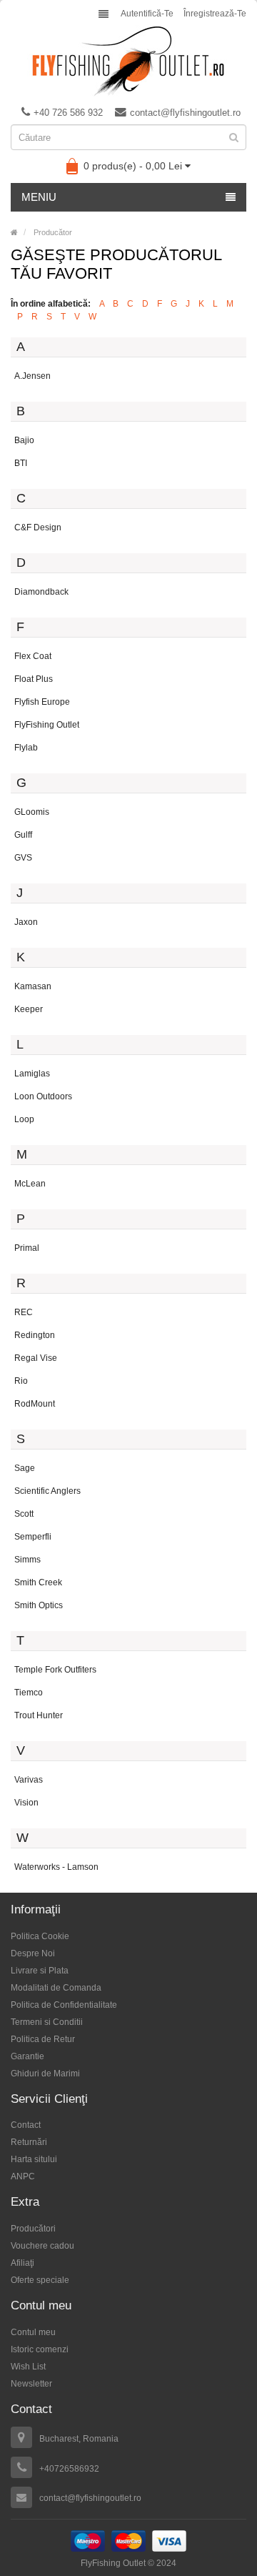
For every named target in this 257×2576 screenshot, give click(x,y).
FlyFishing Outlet (47, 725)
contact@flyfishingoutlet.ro (185, 113)
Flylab (26, 748)
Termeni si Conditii (47, 2022)
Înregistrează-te (215, 14)
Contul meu (33, 2332)
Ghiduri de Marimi (45, 2074)
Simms (27, 1560)
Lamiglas (32, 1074)
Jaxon (26, 922)
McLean (30, 1184)
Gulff (23, 835)
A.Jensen (32, 376)
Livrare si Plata (40, 1971)
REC (24, 1312)
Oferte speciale (40, 2280)
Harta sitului (34, 2159)
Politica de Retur (43, 2039)
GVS (23, 858)
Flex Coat (33, 656)
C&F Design (38, 527)
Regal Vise (36, 1358)
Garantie (27, 2056)
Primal (27, 1248)
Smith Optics (39, 1605)
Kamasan (33, 986)
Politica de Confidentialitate (64, 2005)
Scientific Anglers (47, 1491)
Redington (35, 1335)
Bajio (24, 440)
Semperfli (33, 1537)
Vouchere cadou (42, 2246)
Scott (24, 1514)
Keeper (29, 1009)
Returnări (29, 2142)
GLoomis (32, 812)
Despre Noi (33, 1953)
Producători (33, 2229)
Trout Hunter (39, 1715)
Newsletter (31, 2384)
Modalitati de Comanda (56, 1988)
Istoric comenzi (40, 2349)
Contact (26, 2125)
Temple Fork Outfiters (55, 1670)
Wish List (28, 2367)
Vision (26, 1803)
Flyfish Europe (42, 702)
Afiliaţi (22, 2263)
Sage (25, 1468)
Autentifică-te (147, 14)
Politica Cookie (40, 1936)
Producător (53, 232)
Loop (24, 1119)
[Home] (14, 232)
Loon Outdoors (43, 1096)
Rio (21, 1381)
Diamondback (41, 592)
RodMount (35, 1404)
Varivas (29, 1780)
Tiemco (29, 1693)
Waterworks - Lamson (56, 1867)
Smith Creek (38, 1582)
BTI (21, 463)
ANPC (23, 2176)
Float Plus (34, 679)
